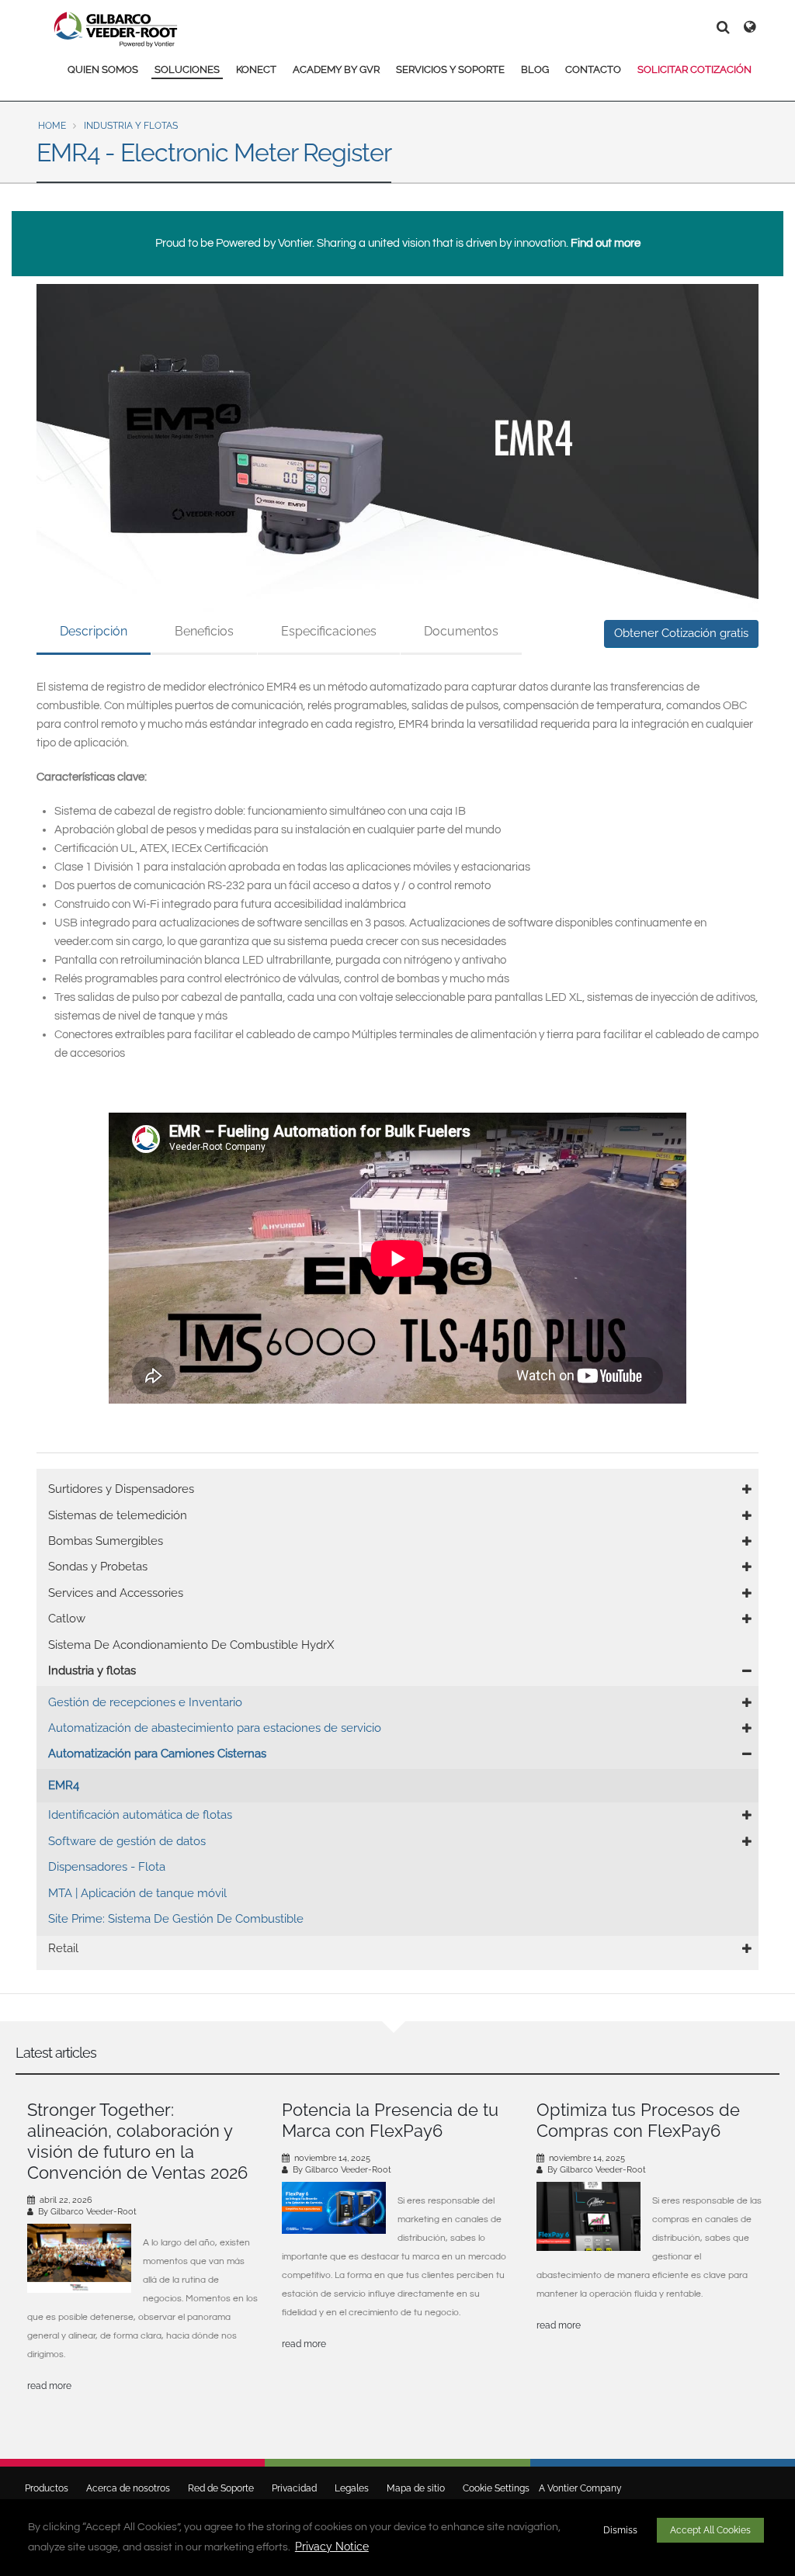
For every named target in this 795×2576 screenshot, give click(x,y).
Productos (47, 2488)
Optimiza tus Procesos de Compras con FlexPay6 (638, 2120)
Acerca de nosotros (128, 2488)
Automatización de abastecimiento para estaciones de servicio (215, 1728)
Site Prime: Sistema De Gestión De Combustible (176, 1919)
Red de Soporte (221, 2488)
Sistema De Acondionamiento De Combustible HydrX (191, 1645)
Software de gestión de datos (127, 1841)
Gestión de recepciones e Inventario (145, 1702)
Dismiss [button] (620, 2530)
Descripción (94, 631)
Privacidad (294, 2488)
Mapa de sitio (416, 2488)
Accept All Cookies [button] (710, 2530)
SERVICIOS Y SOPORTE (450, 69)
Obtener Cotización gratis (681, 633)
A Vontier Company (577, 2488)
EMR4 (64, 1785)
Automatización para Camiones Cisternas (157, 1754)
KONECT (256, 69)
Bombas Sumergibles (106, 1541)
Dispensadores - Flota (107, 1867)
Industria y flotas (131, 126)
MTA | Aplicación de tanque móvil (137, 1893)
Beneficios (204, 631)
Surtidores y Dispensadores (121, 1489)
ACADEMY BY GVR (336, 69)
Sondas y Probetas (98, 1567)
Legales (352, 2488)
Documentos (461, 631)
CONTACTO (593, 69)
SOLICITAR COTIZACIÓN (694, 69)
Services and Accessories (116, 1593)
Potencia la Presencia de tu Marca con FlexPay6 (390, 2120)
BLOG (535, 69)
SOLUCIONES (187, 69)
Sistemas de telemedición (118, 1515)
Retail (63, 1948)
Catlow (67, 1619)
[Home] (116, 29)
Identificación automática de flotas (140, 1815)
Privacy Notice (332, 2547)
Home (52, 126)
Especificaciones (329, 631)
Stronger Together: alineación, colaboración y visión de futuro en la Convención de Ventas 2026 (137, 2141)
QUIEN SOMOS (103, 69)
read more (49, 2386)
